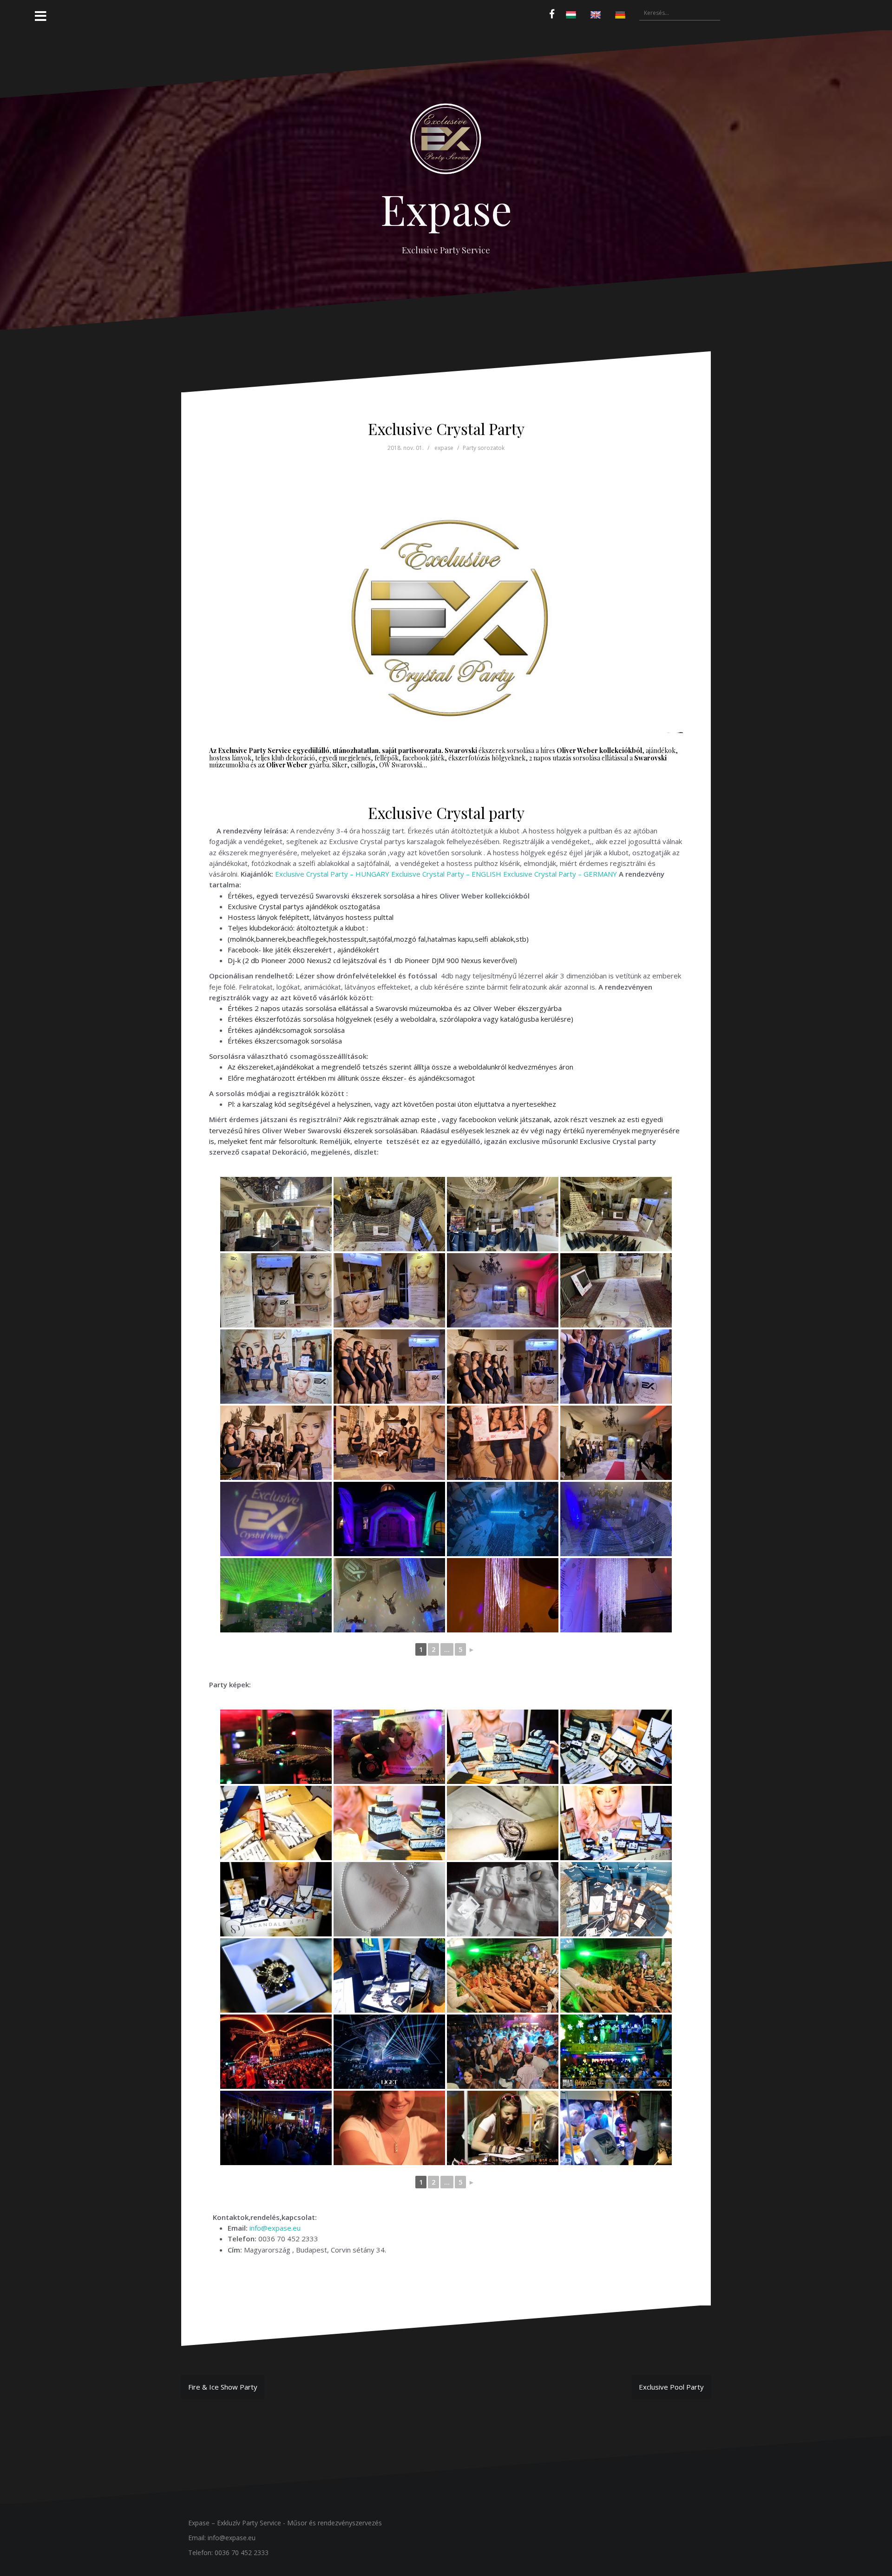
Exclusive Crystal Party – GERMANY (560, 874)
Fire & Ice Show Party (223, 2387)
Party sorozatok (484, 448)
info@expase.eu (275, 2228)
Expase (446, 209)
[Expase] (446, 142)
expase (444, 448)
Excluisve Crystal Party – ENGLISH (446, 874)
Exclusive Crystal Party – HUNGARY (332, 874)
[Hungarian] (572, 15)
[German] (621, 15)
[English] (597, 15)
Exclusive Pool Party (671, 2387)
